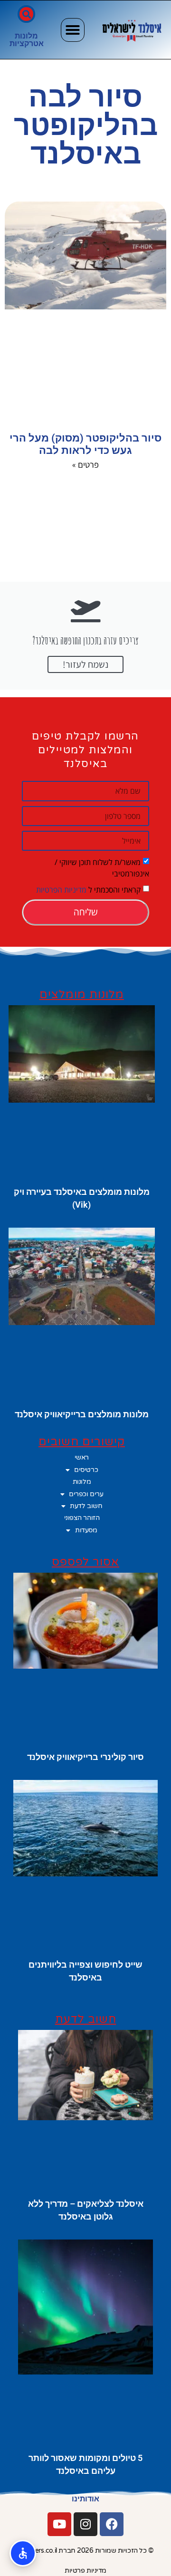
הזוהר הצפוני (82, 1518)
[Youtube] (59, 2524)
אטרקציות (27, 43)
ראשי (82, 1457)
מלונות (26, 36)
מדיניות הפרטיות (61, 890)
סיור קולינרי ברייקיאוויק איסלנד (85, 1757)
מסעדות (86, 1530)
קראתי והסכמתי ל (88, 890)
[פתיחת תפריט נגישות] (23, 2553)
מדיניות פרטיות (85, 2571)
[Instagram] (85, 2524)
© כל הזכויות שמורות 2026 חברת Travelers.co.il (86, 2551)
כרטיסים (86, 1470)
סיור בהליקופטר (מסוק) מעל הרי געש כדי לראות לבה (85, 444)
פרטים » (85, 464)
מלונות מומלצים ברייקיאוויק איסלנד (82, 1414)
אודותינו (85, 2499)
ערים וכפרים (86, 1494)
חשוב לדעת (86, 1506)
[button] (73, 30)
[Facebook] (112, 2524)
